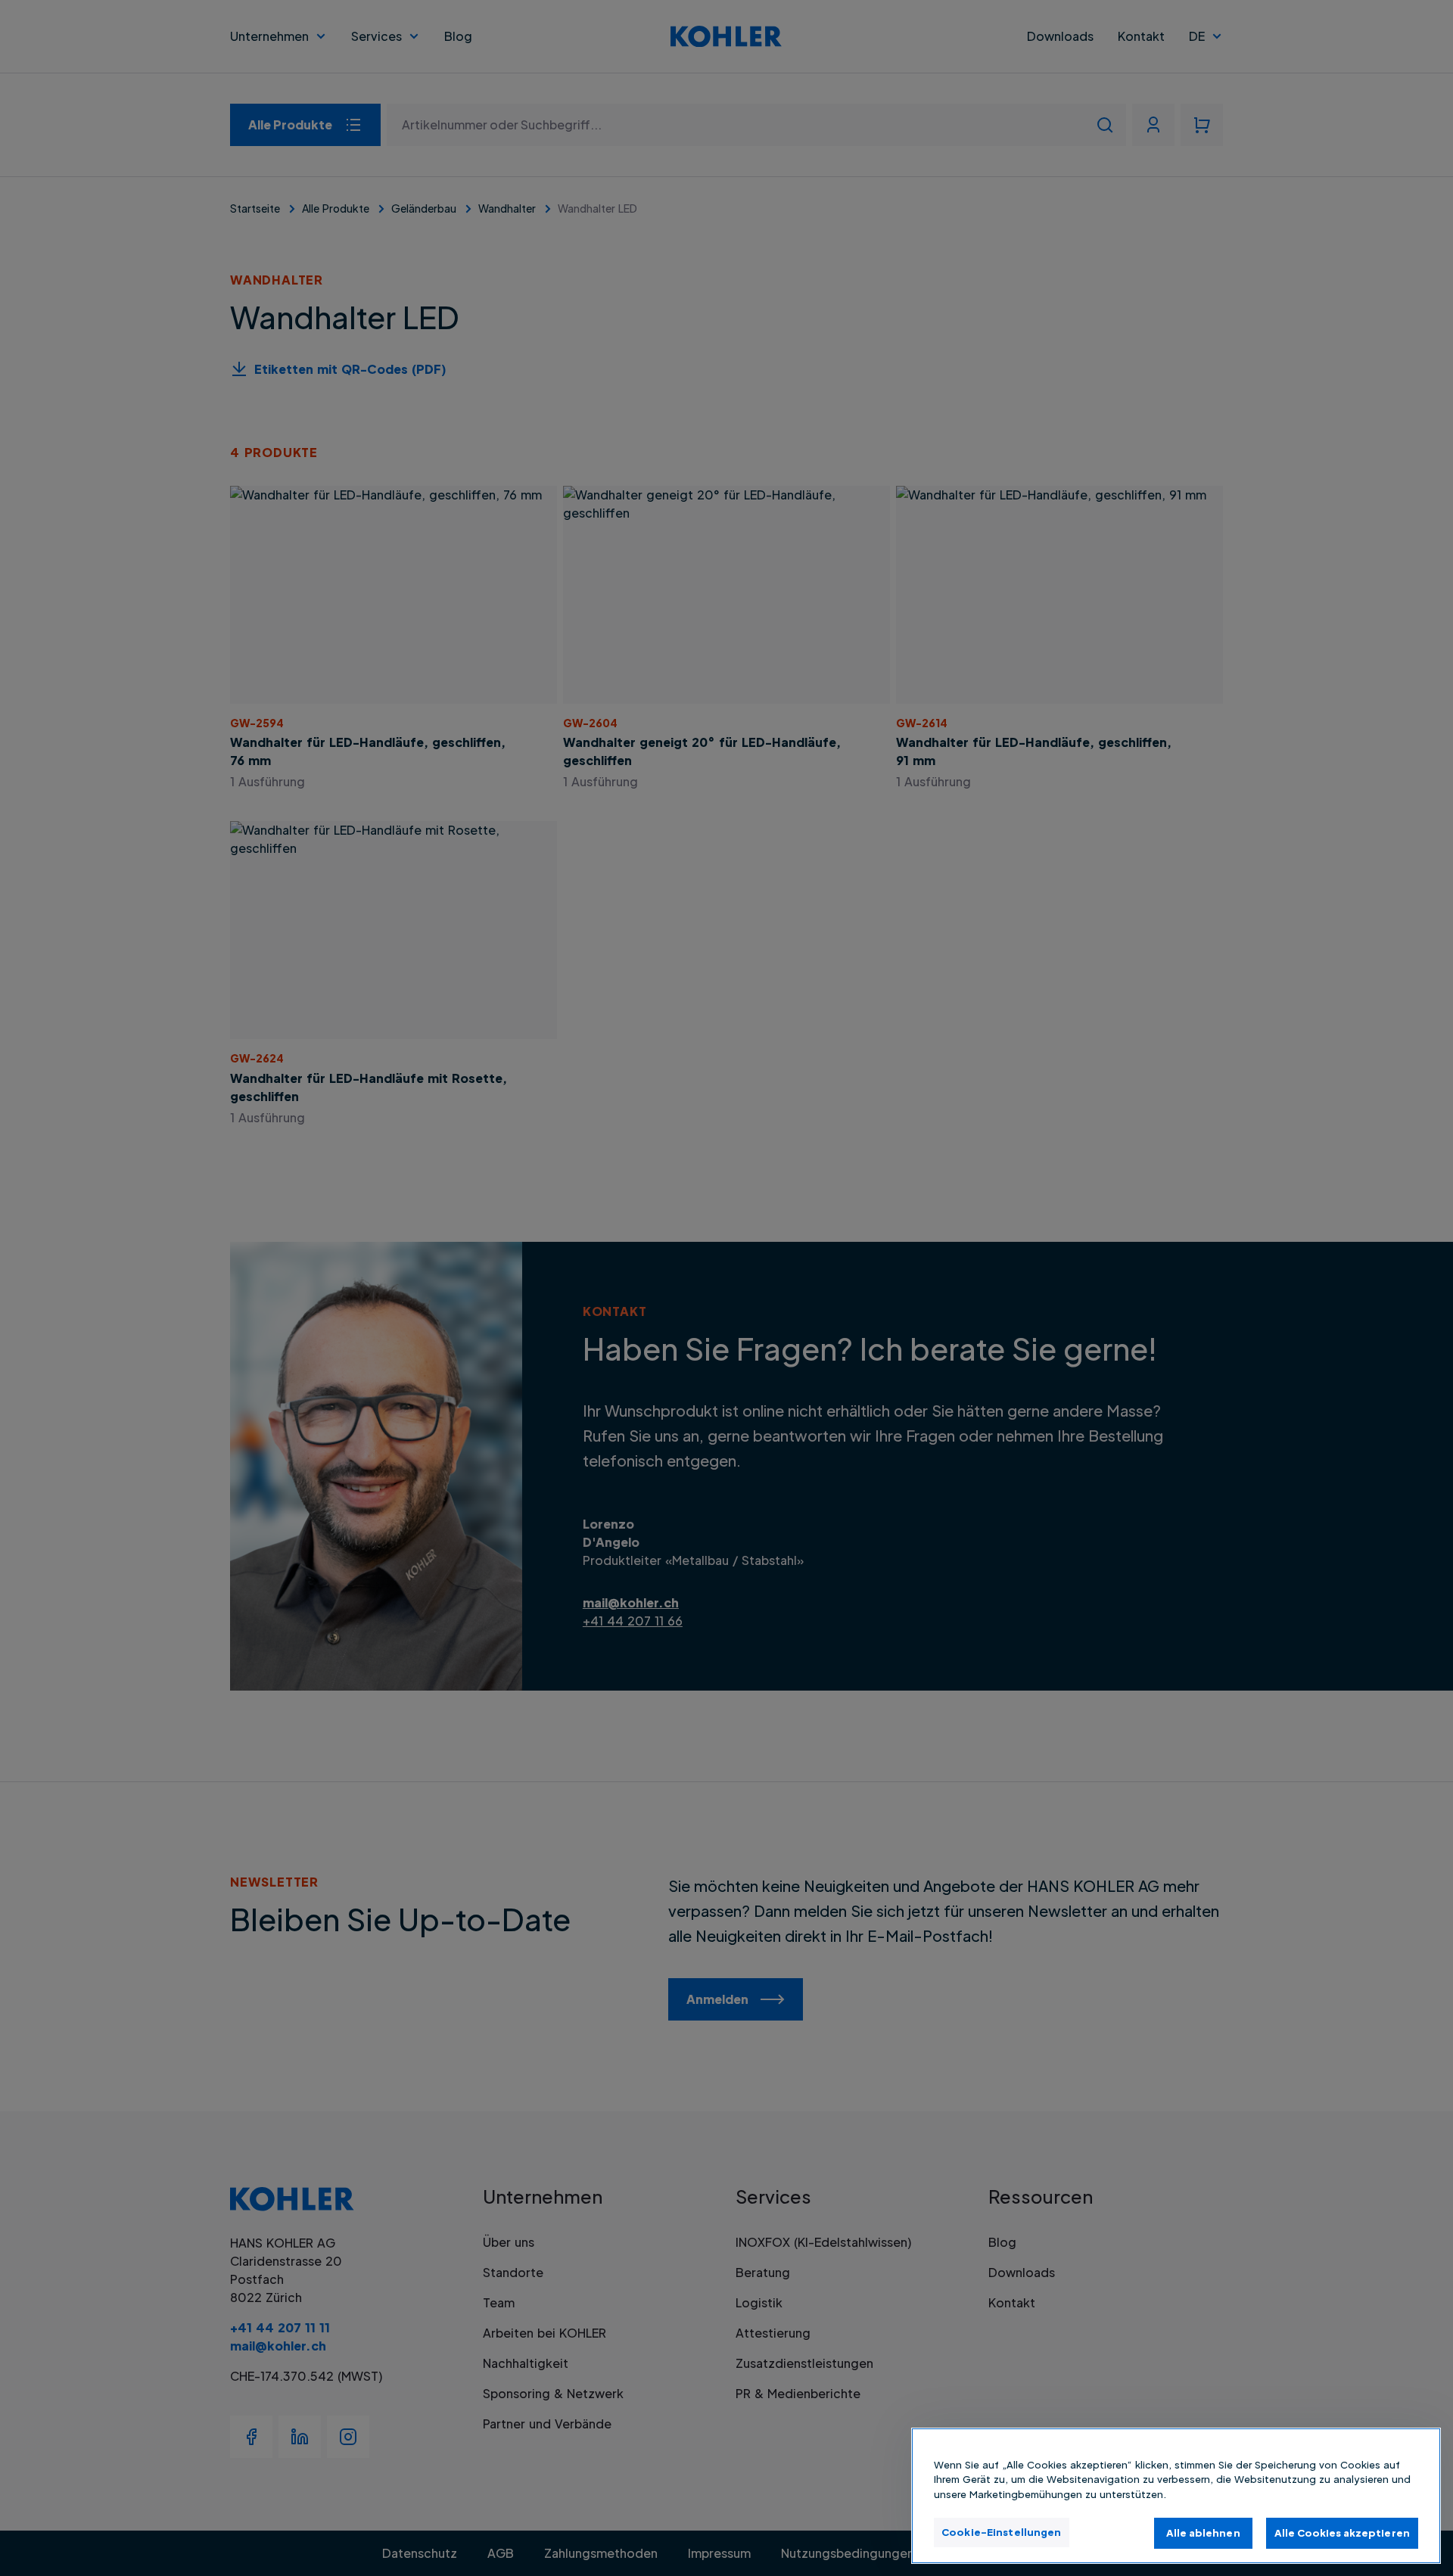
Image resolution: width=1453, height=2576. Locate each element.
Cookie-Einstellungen (1002, 2531)
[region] (1176, 2496)
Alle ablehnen (1203, 2532)
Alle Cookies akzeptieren (1342, 2532)
